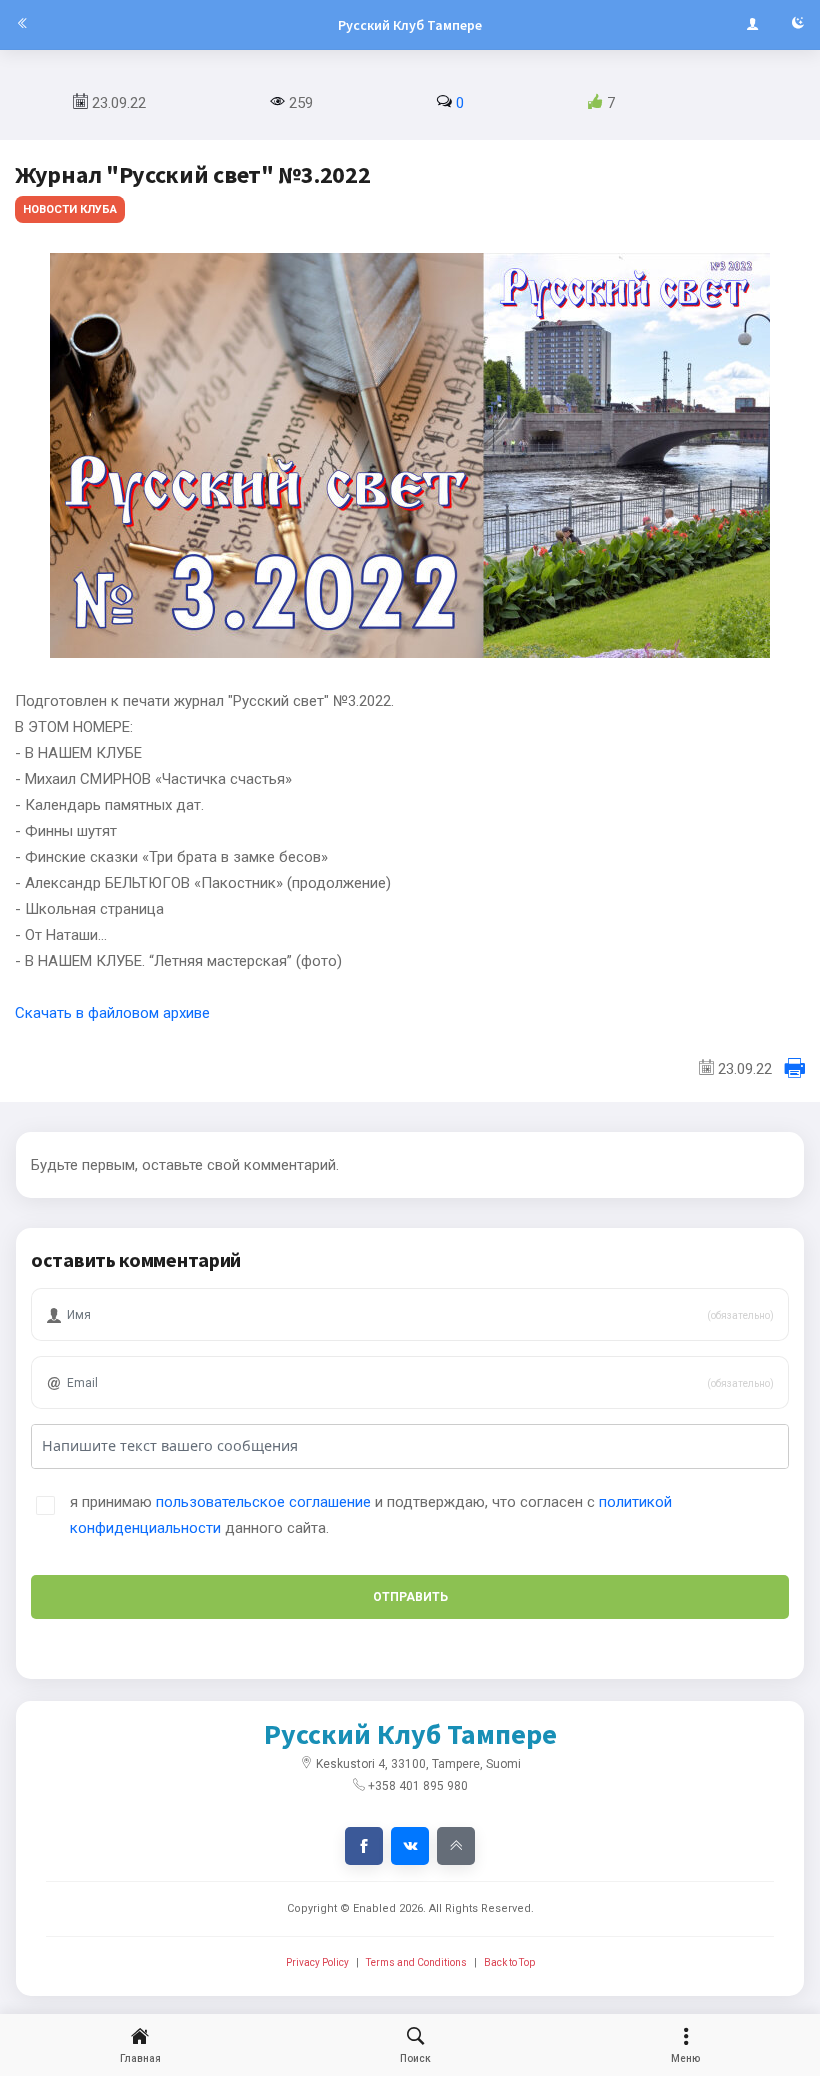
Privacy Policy (317, 1962)
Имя (71, 1284)
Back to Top (509, 1962)
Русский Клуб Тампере (410, 25)
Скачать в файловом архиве (112, 1013)
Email (74, 1352)
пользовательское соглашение (263, 1502)
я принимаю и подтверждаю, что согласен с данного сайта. (371, 1515)
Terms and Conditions (416, 1962)
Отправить (410, 1597)
